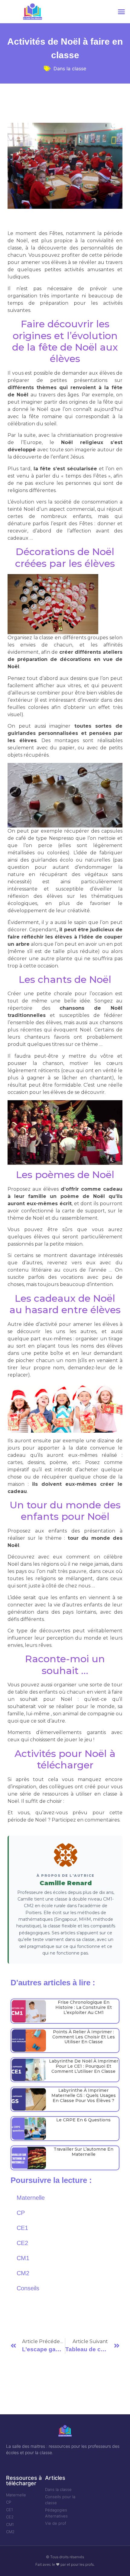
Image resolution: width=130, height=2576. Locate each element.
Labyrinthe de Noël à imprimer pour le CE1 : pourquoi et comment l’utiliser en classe (84, 2066)
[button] (122, 12)
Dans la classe (70, 68)
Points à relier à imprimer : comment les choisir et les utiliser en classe (84, 2037)
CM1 (23, 2258)
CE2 (22, 2243)
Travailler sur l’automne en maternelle (83, 2152)
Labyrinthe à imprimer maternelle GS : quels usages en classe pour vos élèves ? (84, 2095)
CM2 (23, 2273)
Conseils (28, 2288)
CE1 (22, 2228)
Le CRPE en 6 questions (83, 2120)
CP (21, 2213)
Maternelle (31, 2198)
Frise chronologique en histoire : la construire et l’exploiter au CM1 (84, 2007)
